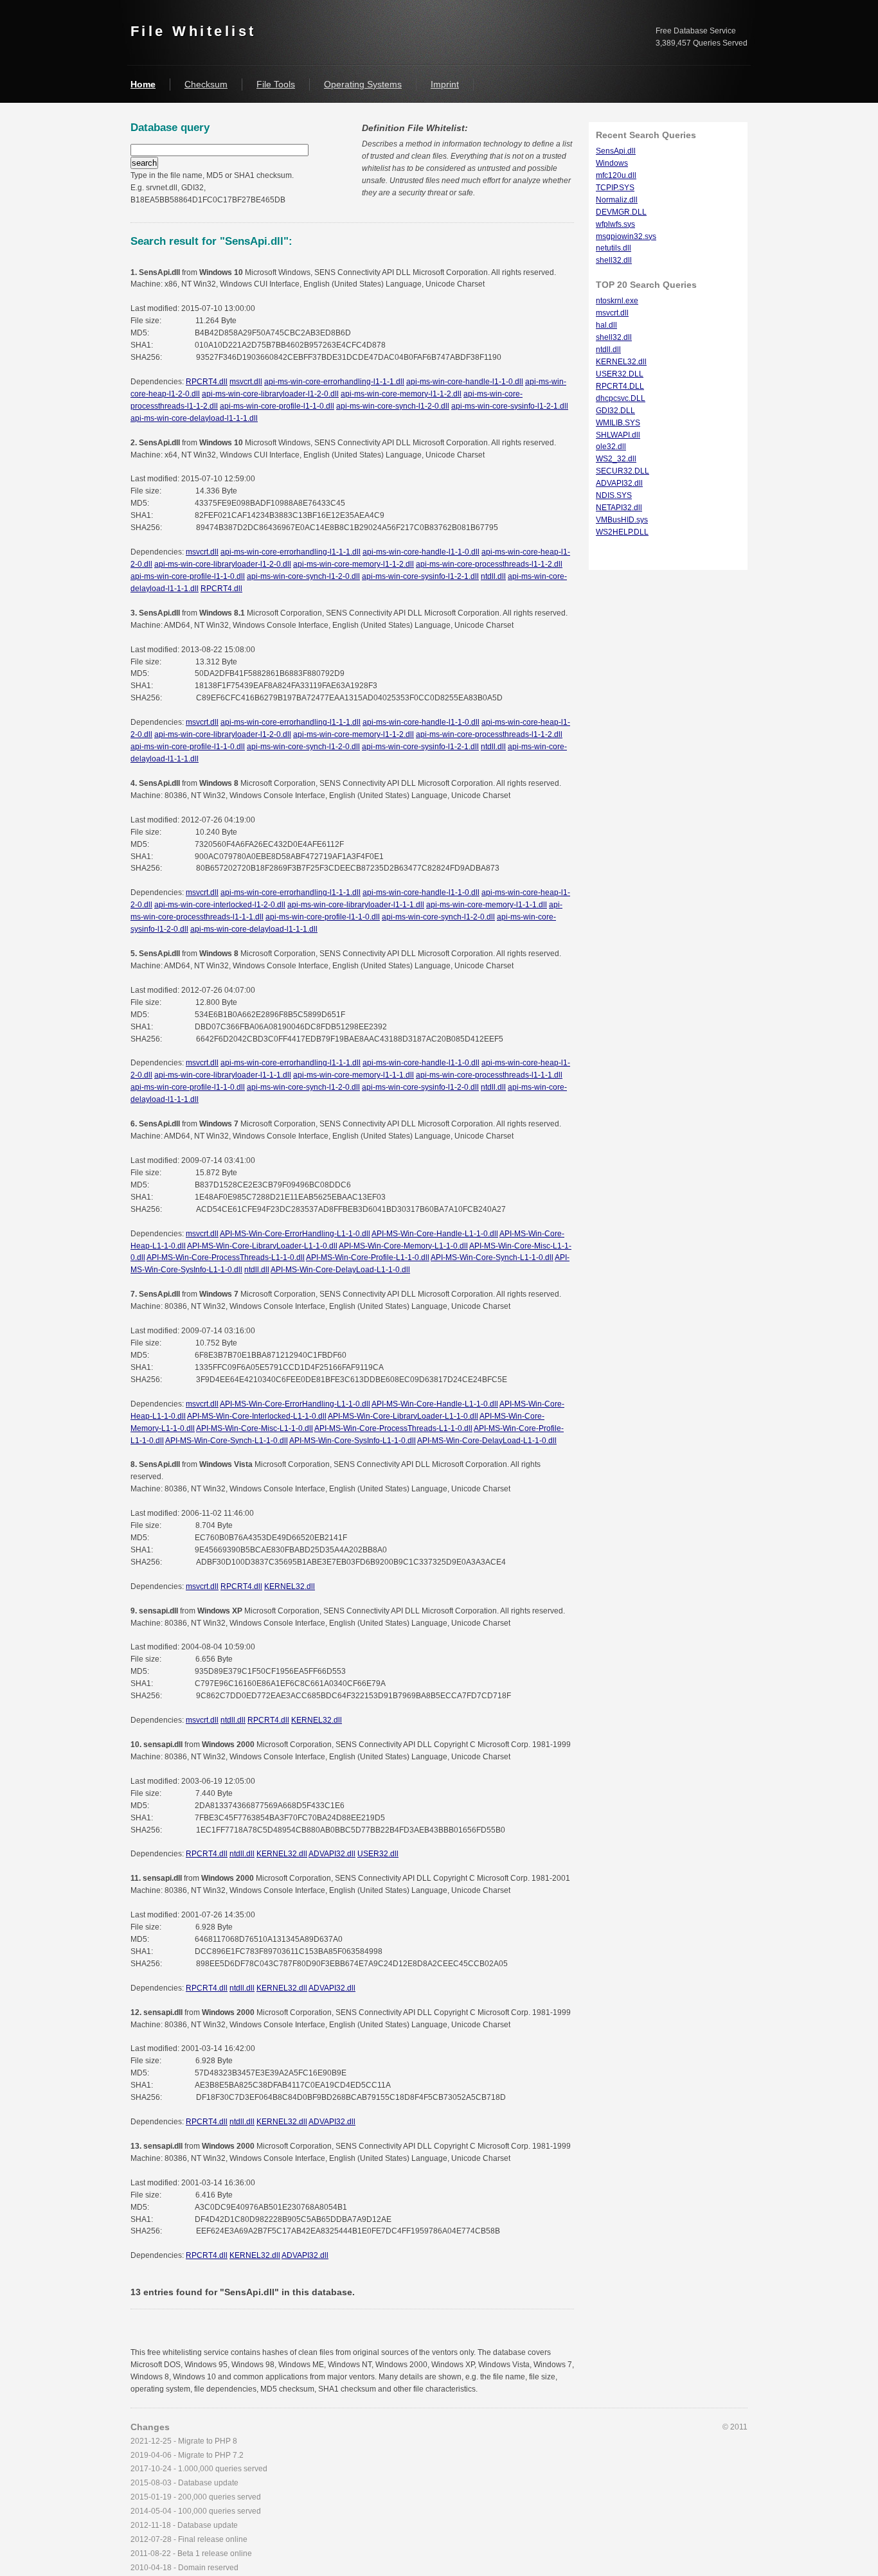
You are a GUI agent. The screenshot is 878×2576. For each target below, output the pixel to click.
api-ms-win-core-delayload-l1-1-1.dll (194, 418)
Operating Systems (363, 84)
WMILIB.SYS (618, 423)
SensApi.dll (616, 151)
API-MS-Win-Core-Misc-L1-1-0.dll (255, 1428)
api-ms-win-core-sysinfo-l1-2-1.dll (510, 406)
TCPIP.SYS (615, 188)
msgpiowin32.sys (626, 236)
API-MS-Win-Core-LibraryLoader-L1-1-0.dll (262, 1246)
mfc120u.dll (616, 175)
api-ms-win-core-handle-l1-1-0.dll (465, 382)
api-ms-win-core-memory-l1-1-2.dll (401, 394)
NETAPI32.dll (619, 508)
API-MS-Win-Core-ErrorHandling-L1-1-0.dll (295, 1234)
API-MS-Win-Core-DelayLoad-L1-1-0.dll (340, 1270)
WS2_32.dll (616, 459)
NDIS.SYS (614, 495)
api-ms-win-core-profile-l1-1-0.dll (277, 406)
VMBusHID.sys (622, 520)
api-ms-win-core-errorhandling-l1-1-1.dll (334, 382)
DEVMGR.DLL (621, 212)
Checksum (206, 84)
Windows (612, 163)
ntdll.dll (493, 576)
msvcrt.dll (246, 382)
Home (143, 84)
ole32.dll (611, 447)
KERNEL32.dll (290, 1586)
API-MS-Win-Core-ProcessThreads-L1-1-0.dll (226, 1257)
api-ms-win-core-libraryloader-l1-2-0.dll (270, 394)
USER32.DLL (620, 374)
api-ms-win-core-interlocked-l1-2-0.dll (220, 905)
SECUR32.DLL (623, 471)
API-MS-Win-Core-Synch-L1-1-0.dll (492, 1257)
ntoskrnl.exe (617, 301)
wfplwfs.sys (615, 224)
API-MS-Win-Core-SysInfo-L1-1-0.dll (353, 1441)
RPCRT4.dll (207, 382)
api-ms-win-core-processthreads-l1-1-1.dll (489, 1075)
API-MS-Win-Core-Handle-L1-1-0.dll (435, 1234)
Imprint (445, 84)
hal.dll (606, 325)
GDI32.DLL (615, 411)
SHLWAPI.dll (618, 435)
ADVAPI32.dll (332, 1854)
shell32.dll (614, 260)
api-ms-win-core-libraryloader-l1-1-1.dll (356, 905)
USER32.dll (378, 1854)
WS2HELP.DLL (622, 532)
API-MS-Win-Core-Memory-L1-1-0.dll (403, 1246)
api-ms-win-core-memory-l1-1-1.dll (487, 905)
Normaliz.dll (617, 200)
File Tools (276, 84)
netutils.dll (614, 248)
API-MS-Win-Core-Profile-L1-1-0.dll (368, 1257)
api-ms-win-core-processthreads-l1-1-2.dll (489, 564)
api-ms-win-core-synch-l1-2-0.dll (393, 406)
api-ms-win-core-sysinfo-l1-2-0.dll (420, 1087)
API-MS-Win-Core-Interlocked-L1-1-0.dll (257, 1416)
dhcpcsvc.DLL (621, 398)
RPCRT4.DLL (620, 386)
